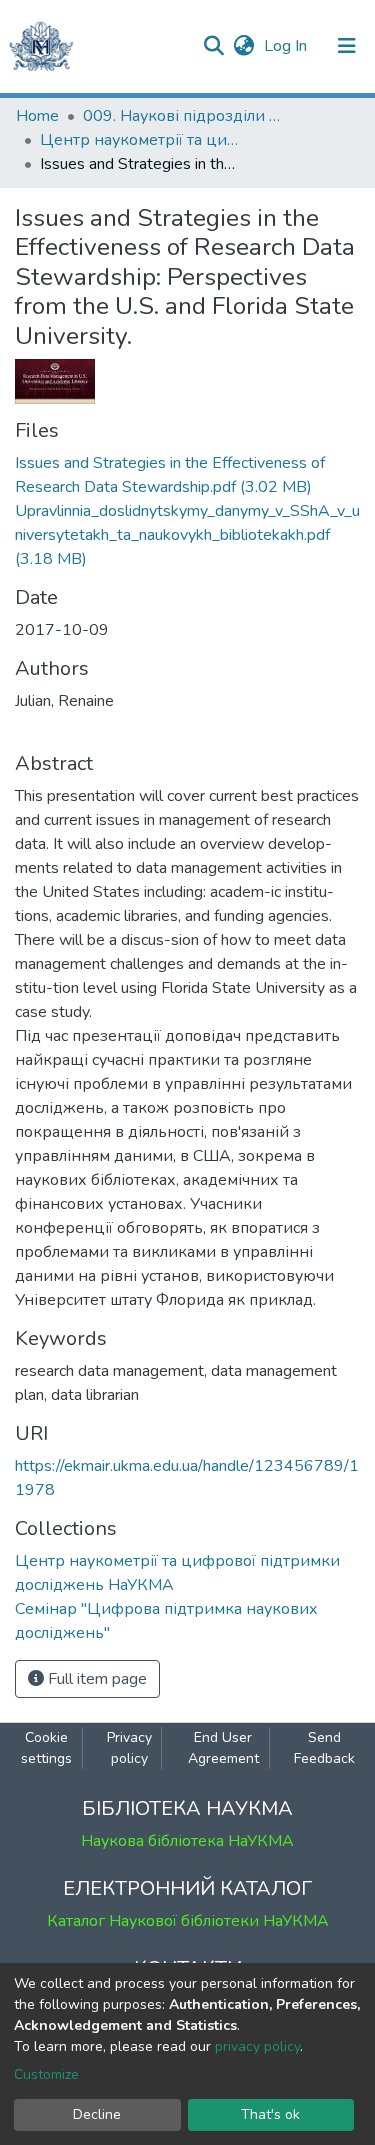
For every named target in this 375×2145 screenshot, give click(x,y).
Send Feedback (324, 1748)
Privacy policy (129, 1748)
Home (37, 116)
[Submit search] (213, 46)
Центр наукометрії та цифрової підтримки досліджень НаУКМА (140, 140)
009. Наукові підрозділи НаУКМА (183, 116)
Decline (97, 2114)
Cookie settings (46, 1748)
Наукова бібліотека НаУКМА (187, 1841)
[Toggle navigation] (347, 46)
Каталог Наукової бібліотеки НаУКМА (188, 1921)
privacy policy (257, 2046)
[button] (243, 46)
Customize (46, 2074)
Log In (287, 46)
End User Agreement (223, 1748)
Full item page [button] (95, 1679)
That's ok (270, 2114)
